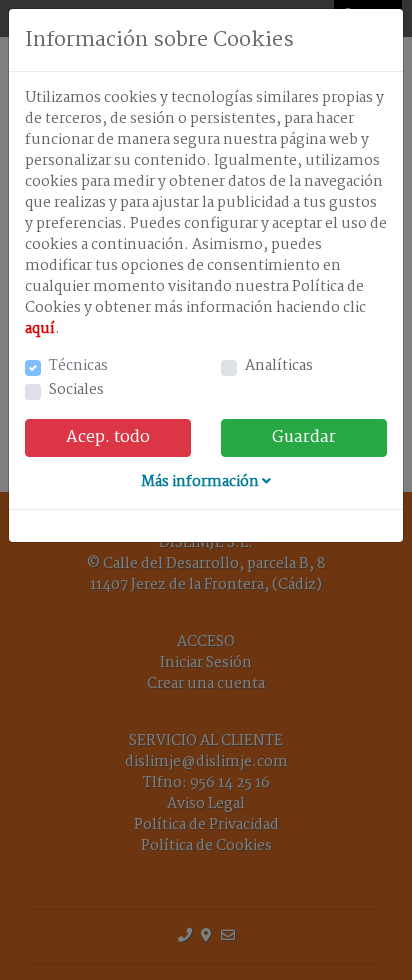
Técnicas (78, 366)
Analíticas (279, 366)
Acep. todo (108, 437)
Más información (201, 482)
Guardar (304, 437)
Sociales (76, 390)
